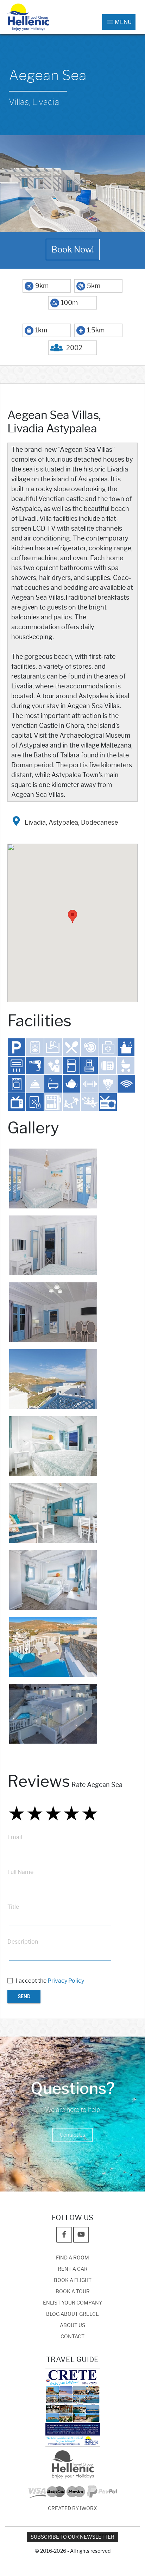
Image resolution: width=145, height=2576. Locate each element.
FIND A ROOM (72, 2258)
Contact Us (72, 2135)
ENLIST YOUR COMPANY (72, 2303)
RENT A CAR (73, 2269)
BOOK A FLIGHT (73, 2280)
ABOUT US (72, 2325)
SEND (24, 1996)
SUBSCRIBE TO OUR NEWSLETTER (72, 2537)
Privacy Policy (66, 1981)
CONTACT (72, 2337)
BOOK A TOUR (73, 2292)
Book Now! (73, 249)
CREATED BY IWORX (72, 2509)
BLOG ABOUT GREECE (72, 2314)
